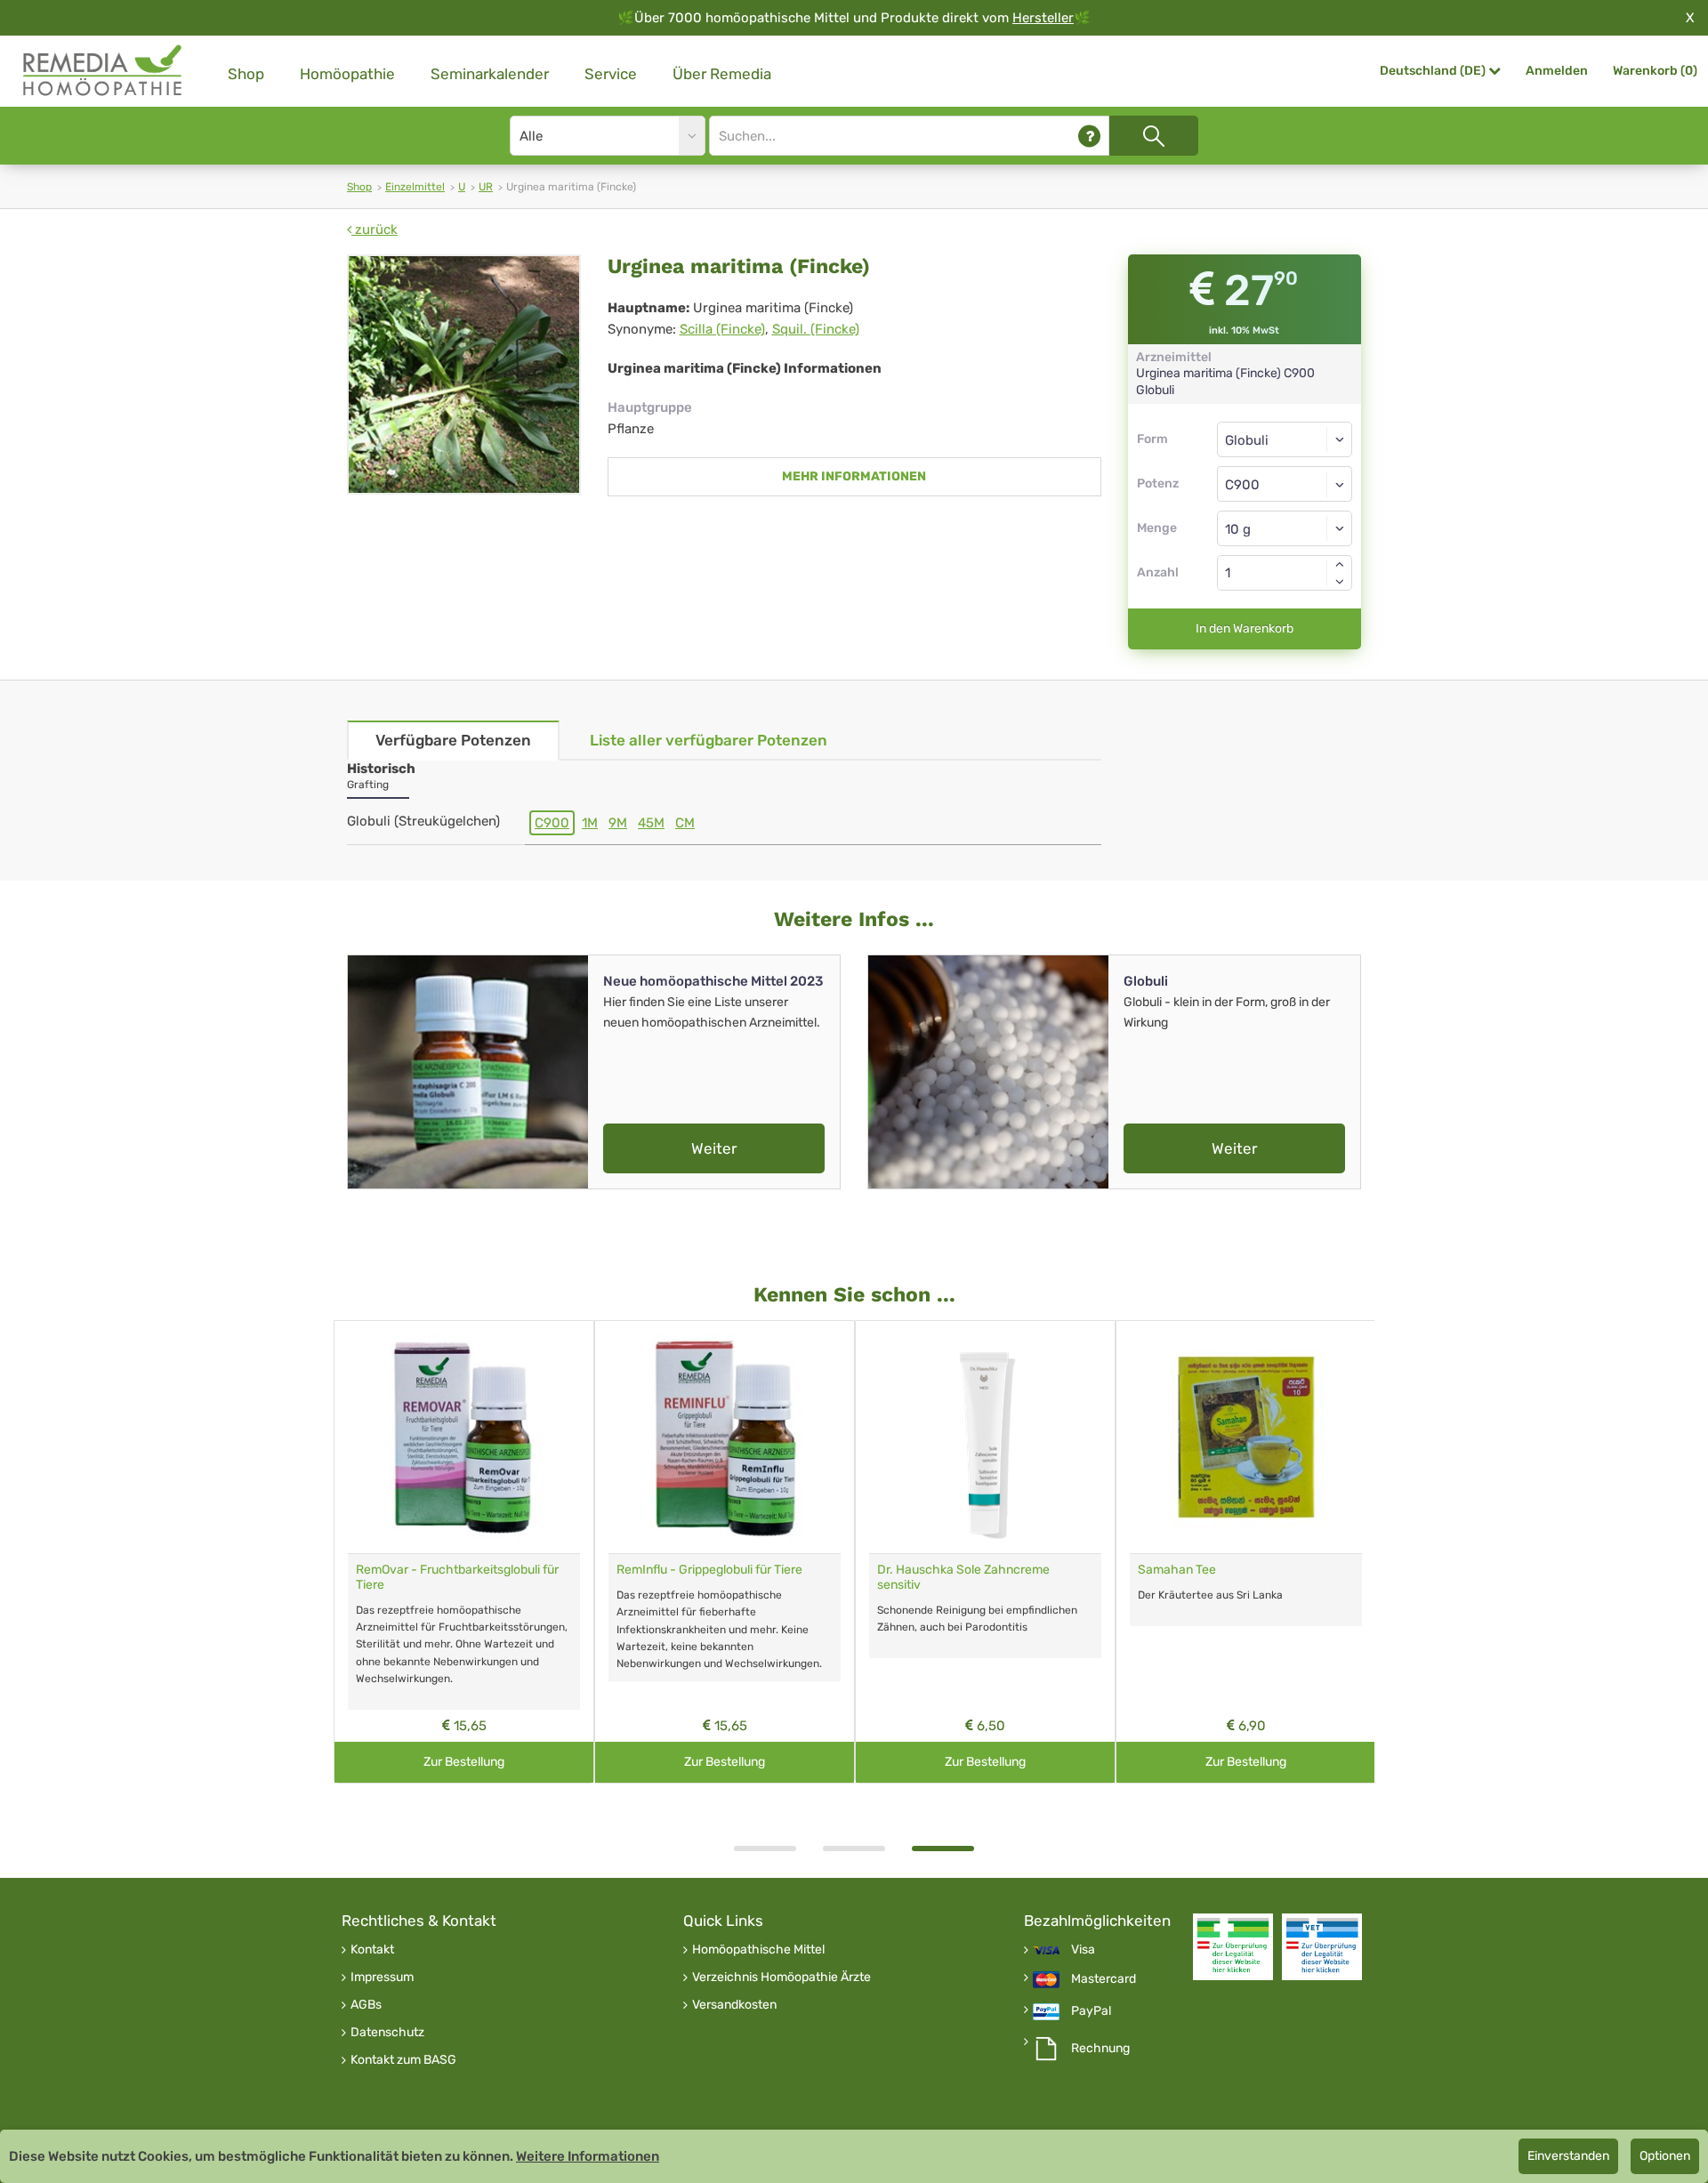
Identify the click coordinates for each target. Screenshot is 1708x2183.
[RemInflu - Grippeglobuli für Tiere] (725, 1437)
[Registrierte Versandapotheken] (1233, 1947)
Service (611, 74)
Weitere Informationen (588, 2156)
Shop (246, 74)
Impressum (382, 1978)
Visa (1083, 1950)
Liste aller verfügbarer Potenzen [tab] (709, 740)
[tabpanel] (985, 1552)
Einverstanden (1568, 2156)
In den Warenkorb (1245, 628)
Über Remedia (722, 74)
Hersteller (1043, 18)
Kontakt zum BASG (403, 2060)
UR (486, 187)
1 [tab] (765, 1849)
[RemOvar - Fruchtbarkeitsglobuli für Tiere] (464, 1437)
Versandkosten (734, 2005)
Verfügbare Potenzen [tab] (453, 740)
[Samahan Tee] (1246, 1437)
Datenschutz (387, 2033)
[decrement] (1340, 582)
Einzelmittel (415, 187)
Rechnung (1100, 2049)
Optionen (1665, 2156)
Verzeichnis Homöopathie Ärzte (781, 1978)
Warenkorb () (1655, 71)
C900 (552, 823)
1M (590, 823)
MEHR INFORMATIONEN (854, 476)
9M (618, 823)
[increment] (1340, 564)
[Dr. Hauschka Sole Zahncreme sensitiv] (985, 1437)
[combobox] (1285, 484)
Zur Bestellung (464, 1762)
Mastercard (1104, 1979)
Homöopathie (347, 74)
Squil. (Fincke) (816, 329)
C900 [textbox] (1242, 485)
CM (685, 823)
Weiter (714, 1148)
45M (651, 823)
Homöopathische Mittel (758, 1950)
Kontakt (372, 1950)
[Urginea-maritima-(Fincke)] (464, 375)
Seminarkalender (490, 74)
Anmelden (1557, 71)
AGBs (366, 2005)
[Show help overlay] (1089, 136)
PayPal (1091, 2011)
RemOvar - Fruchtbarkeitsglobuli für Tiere (457, 1577)
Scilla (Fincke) (722, 329)
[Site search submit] (1154, 136)
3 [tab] (943, 1849)
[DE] (103, 71)
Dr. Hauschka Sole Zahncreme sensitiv (963, 1577)
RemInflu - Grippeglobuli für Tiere (709, 1570)
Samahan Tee (1177, 1570)
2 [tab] (854, 1849)
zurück (375, 230)
